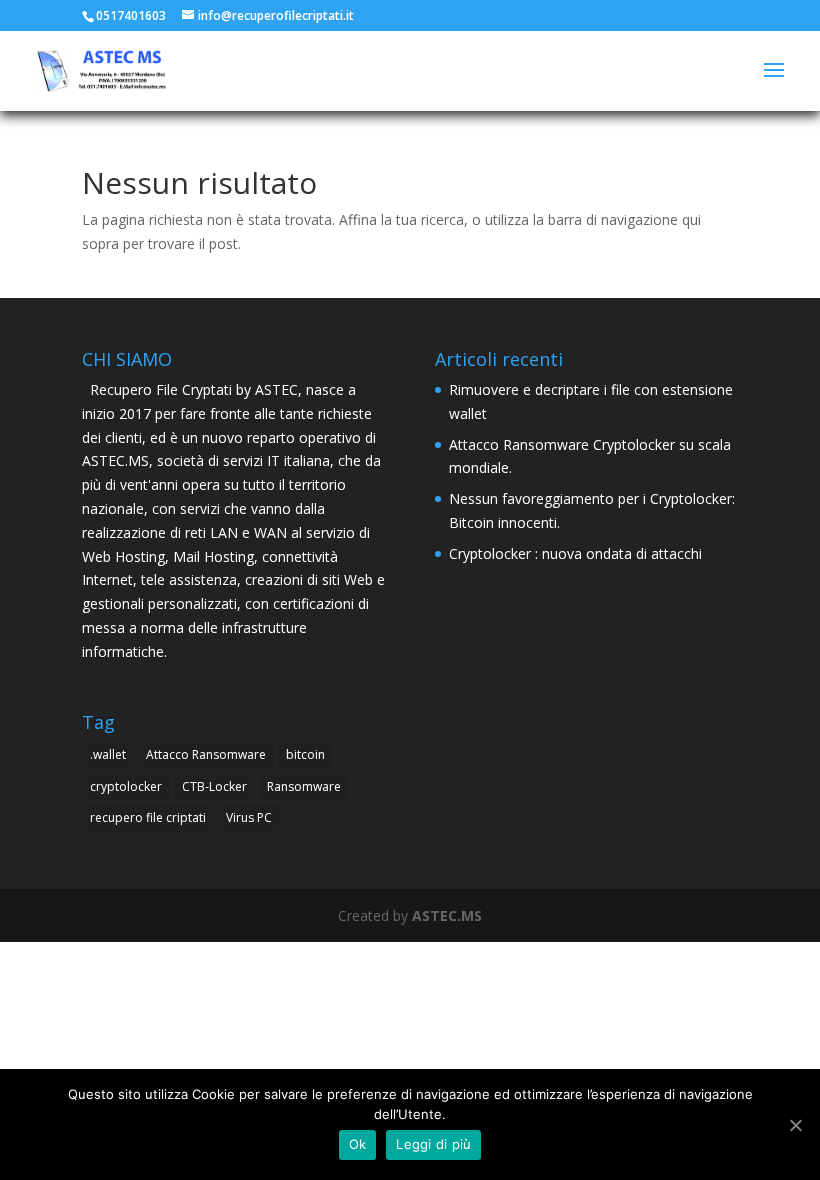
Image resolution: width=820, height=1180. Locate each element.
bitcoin (305, 754)
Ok (358, 1144)
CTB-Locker (214, 786)
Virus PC (249, 817)
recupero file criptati (148, 817)
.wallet (108, 754)
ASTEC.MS (447, 915)
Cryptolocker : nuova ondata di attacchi (575, 553)
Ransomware (304, 786)
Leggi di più (433, 1144)
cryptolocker (126, 786)
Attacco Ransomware (206, 754)
